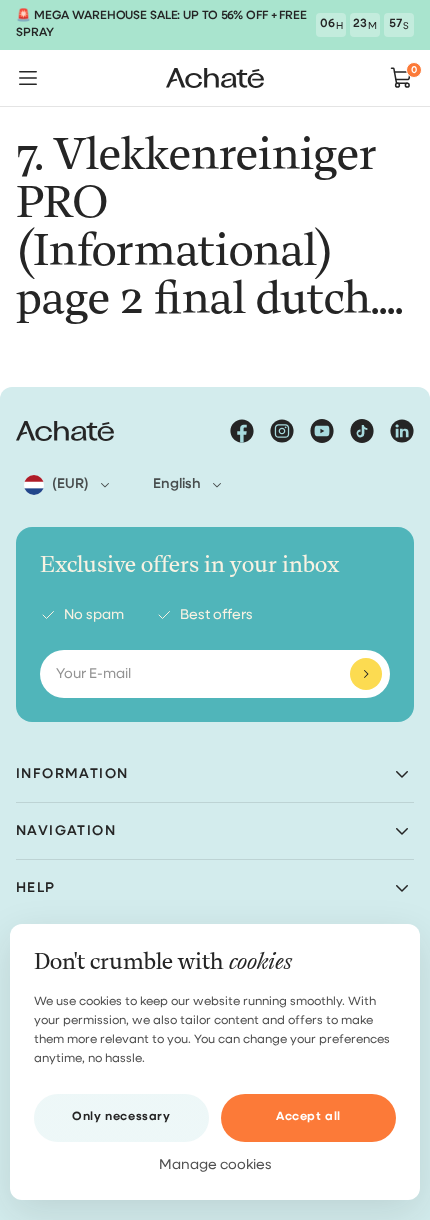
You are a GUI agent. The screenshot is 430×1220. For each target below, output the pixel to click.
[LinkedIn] (402, 431)
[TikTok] (362, 431)
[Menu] (28, 78)
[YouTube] (322, 431)
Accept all (308, 1117)
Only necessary (121, 1117)
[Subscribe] (366, 674)
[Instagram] (282, 431)
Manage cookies (215, 1165)
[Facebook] (242, 431)
